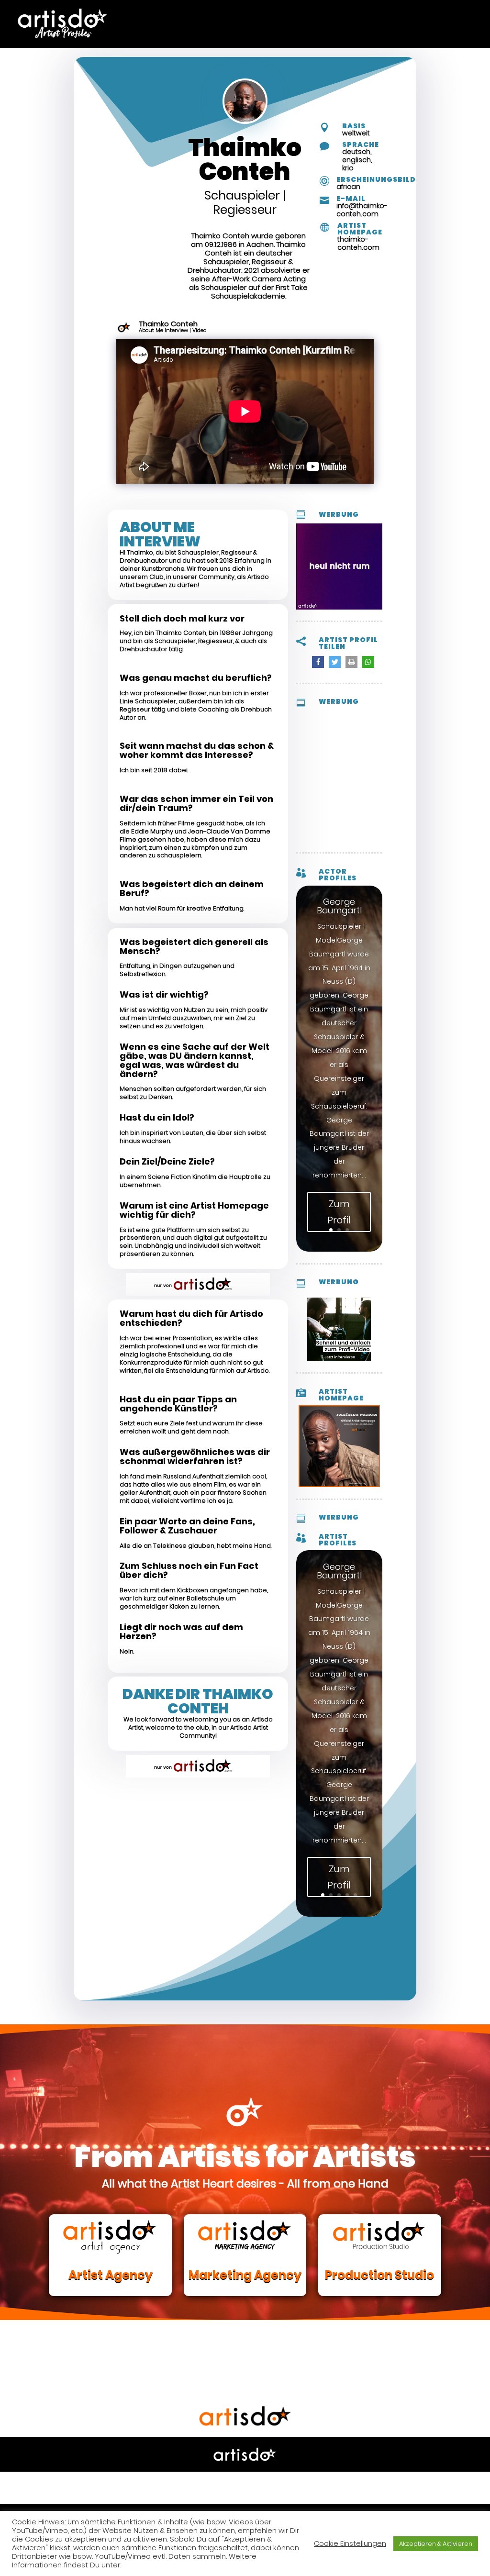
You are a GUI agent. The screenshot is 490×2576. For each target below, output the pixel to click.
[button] (318, 662)
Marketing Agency (245, 2275)
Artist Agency (111, 2275)
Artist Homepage (360, 229)
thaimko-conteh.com (358, 243)
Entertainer (298, 14)
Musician (356, 14)
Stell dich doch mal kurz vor (182, 619)
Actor (102, 14)
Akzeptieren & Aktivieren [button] (436, 2544)
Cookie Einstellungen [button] (350, 2543)
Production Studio (379, 2275)
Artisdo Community (172, 14)
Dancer (244, 14)
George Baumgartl (339, 906)
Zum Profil (339, 1212)
